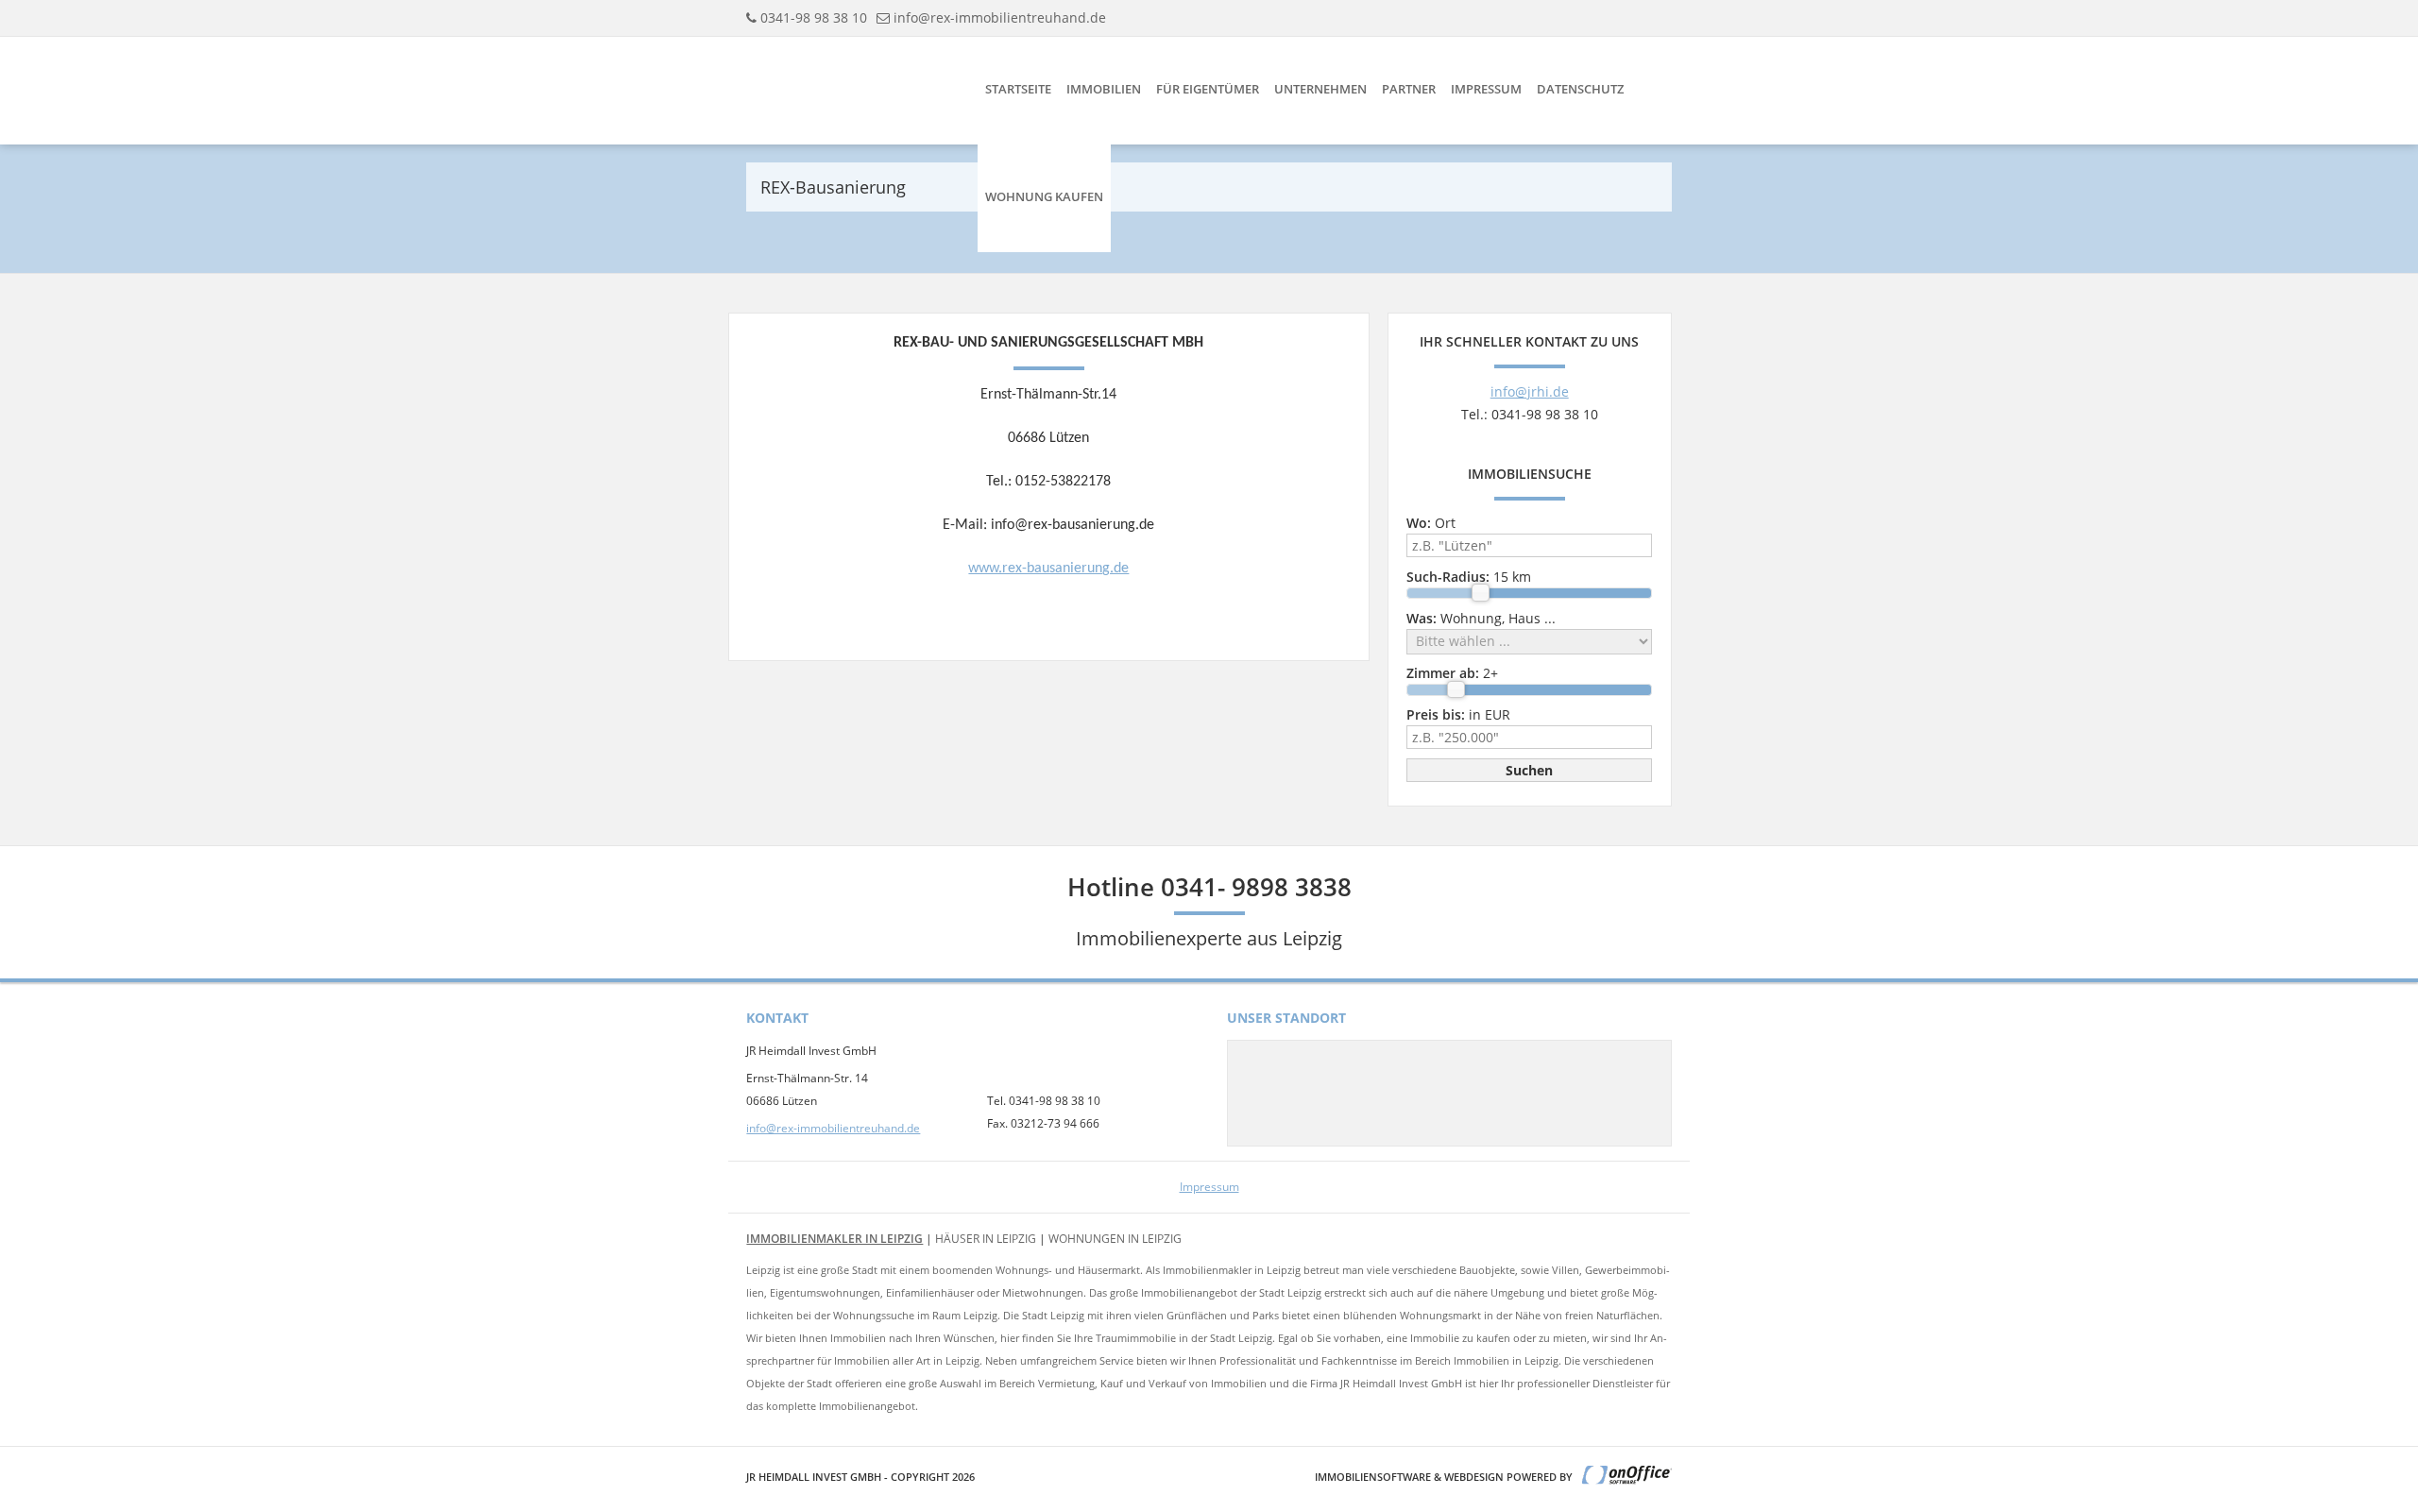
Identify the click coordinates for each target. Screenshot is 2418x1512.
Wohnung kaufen (1044, 196)
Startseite (1018, 89)
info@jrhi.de (1530, 391)
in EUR (1458, 714)
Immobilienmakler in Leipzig (834, 1239)
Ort (1431, 523)
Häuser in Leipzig (986, 1239)
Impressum (1486, 89)
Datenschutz (1580, 89)
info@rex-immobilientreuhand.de (1000, 17)
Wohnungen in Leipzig (1115, 1239)
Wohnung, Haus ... (1481, 618)
